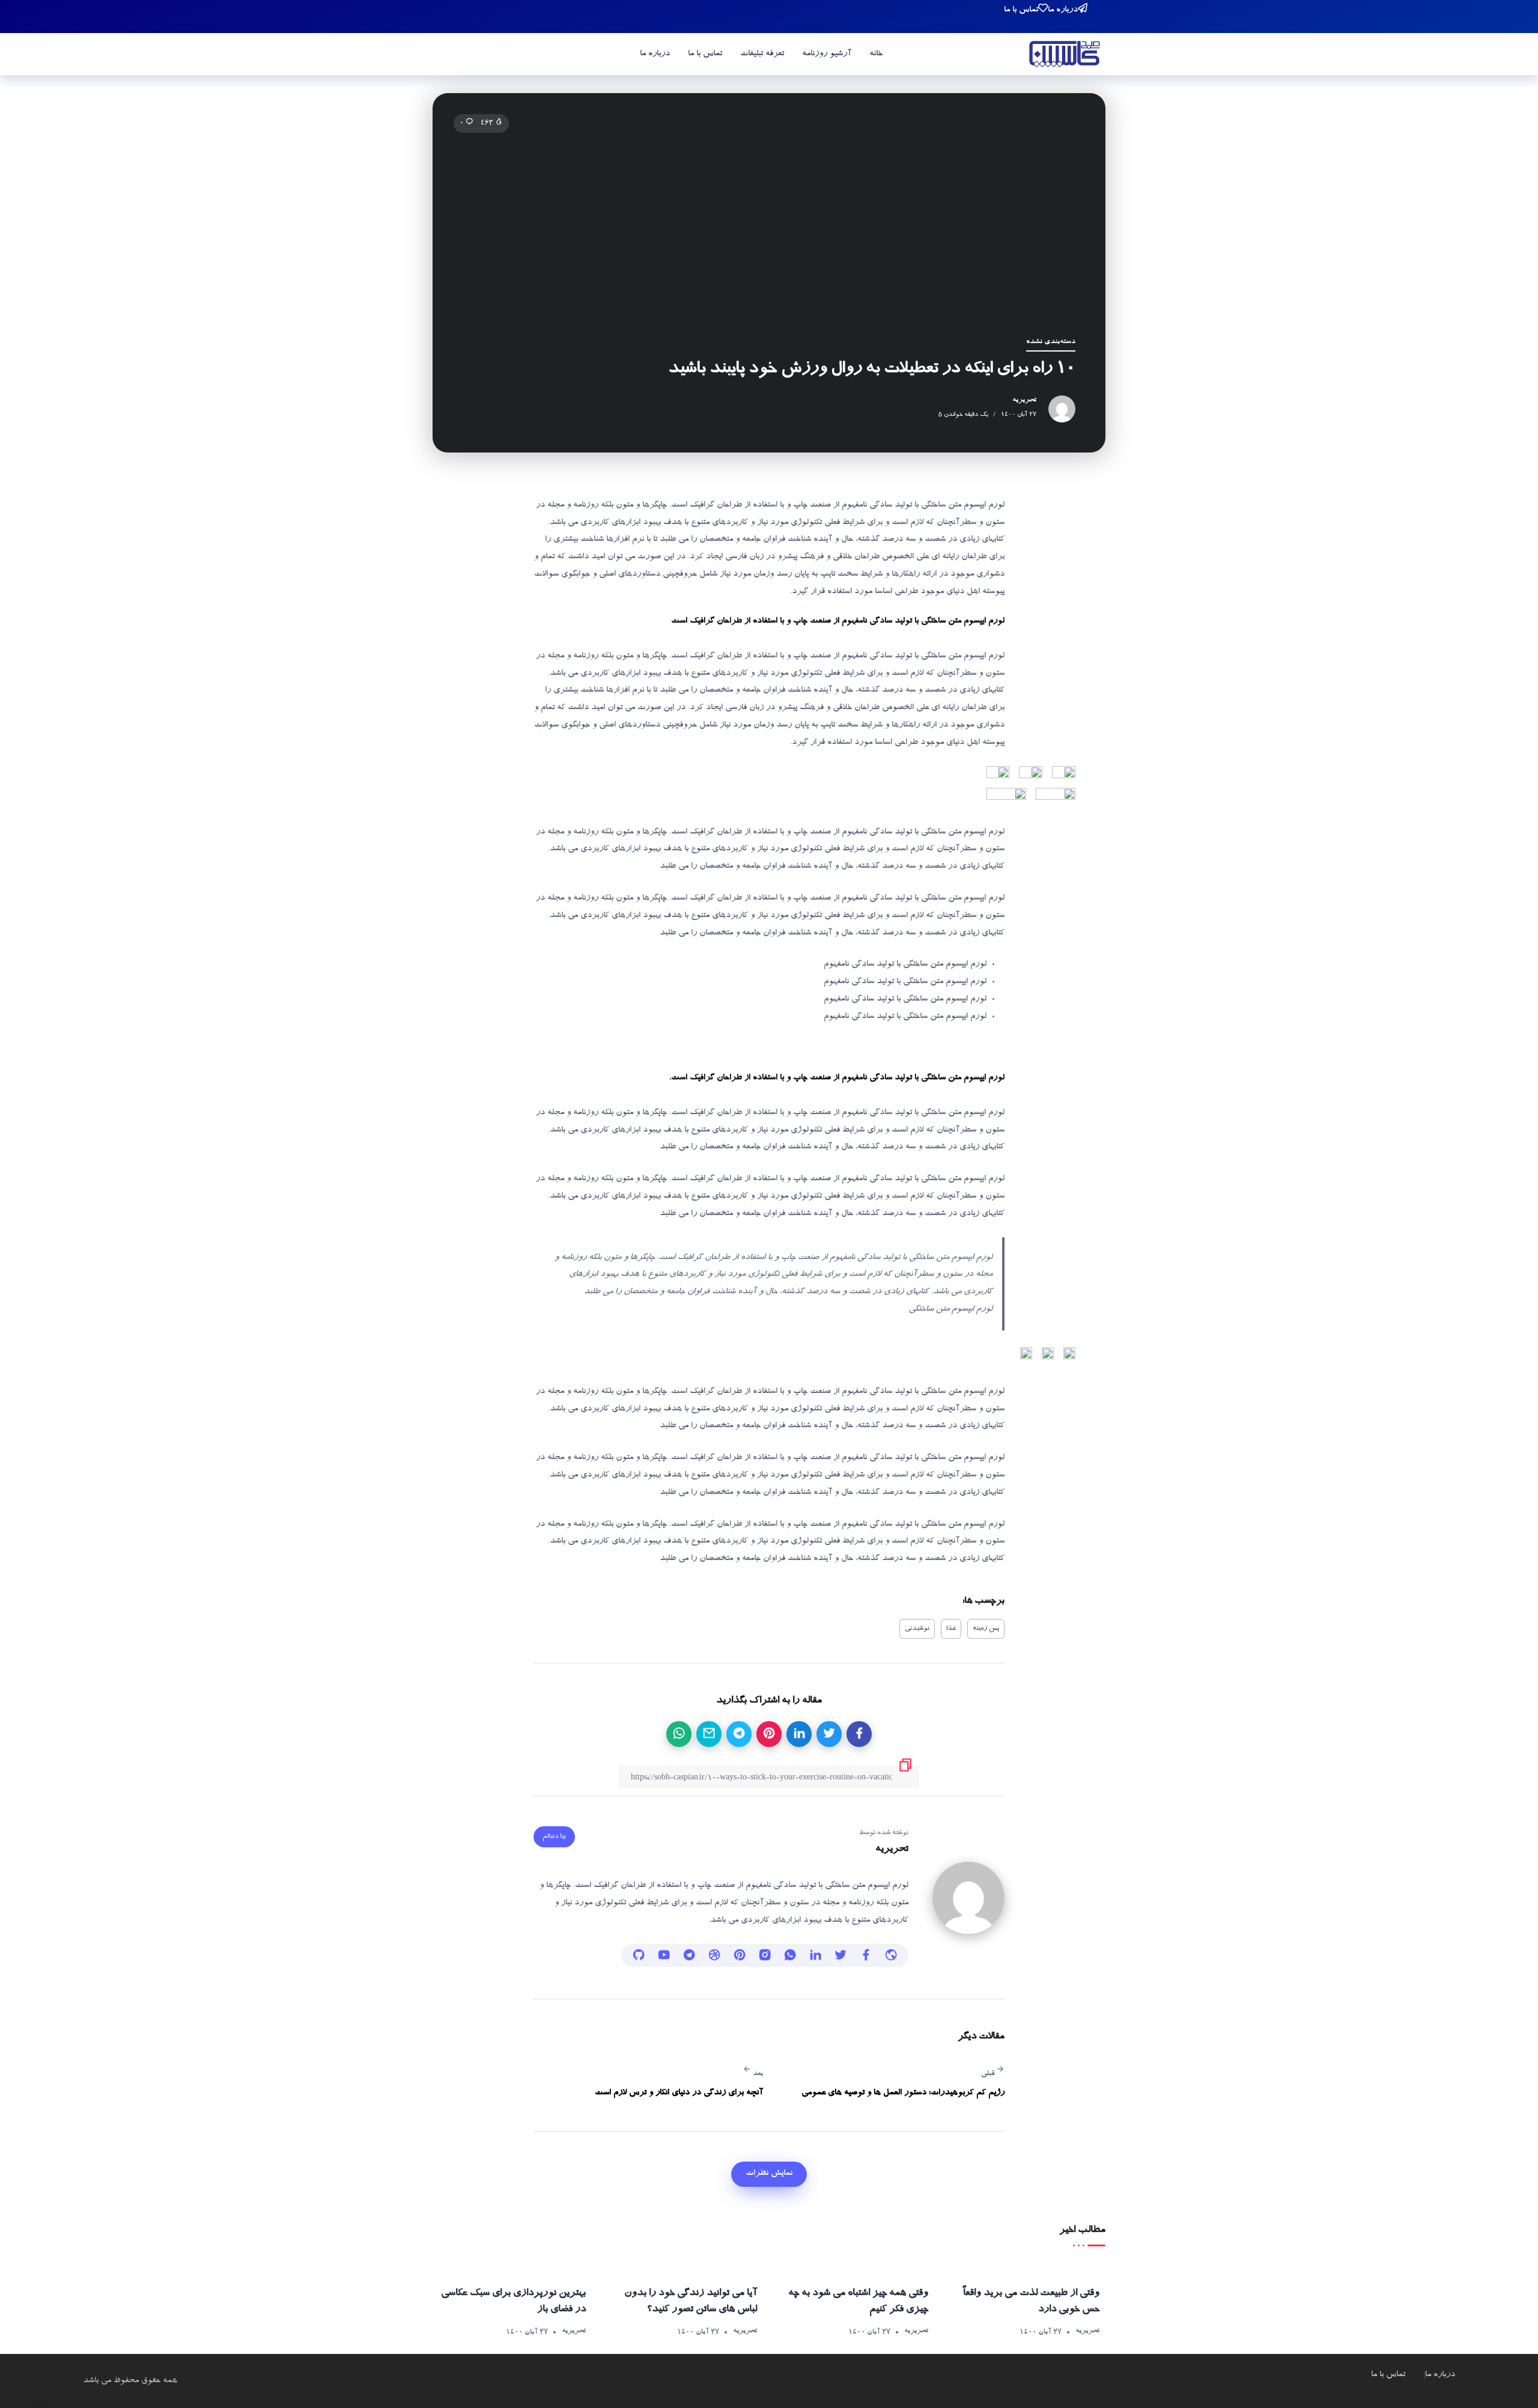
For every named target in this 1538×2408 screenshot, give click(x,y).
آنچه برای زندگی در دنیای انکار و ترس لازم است (679, 2093)
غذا (951, 1629)
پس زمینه (986, 1629)
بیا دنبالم (554, 1837)
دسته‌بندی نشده (1051, 342)
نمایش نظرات (769, 2174)
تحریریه (1024, 400)
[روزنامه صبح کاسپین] (1065, 56)
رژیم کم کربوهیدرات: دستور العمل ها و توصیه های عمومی (903, 2093)
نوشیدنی (917, 1629)
